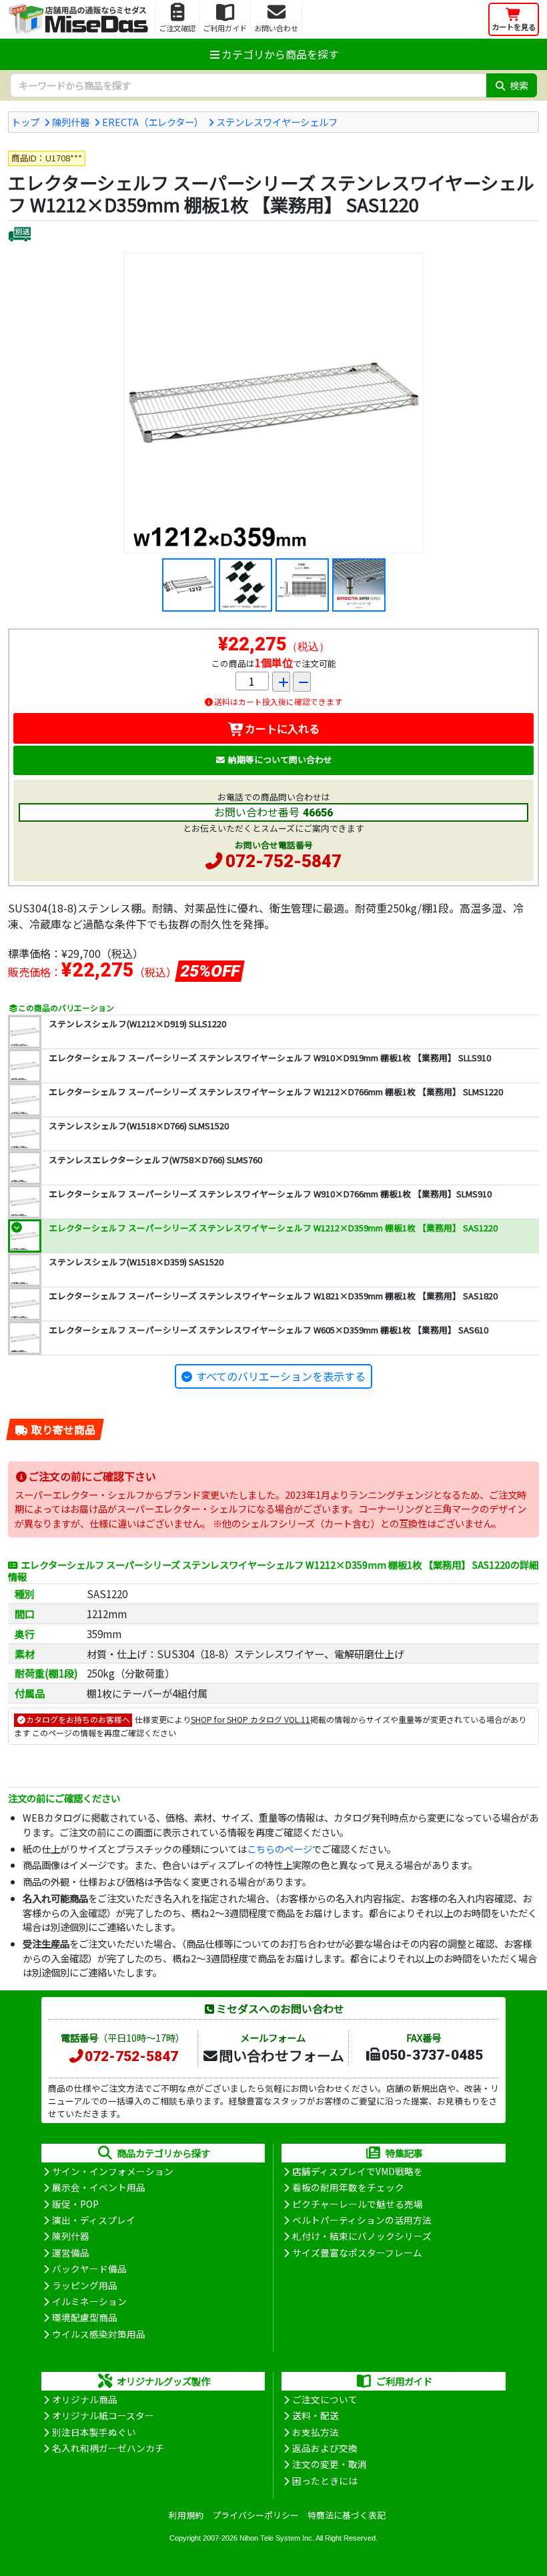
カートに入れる (282, 728)
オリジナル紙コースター (103, 2415)
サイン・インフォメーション (113, 2171)
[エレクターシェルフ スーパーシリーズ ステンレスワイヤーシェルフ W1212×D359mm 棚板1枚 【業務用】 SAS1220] (273, 403)
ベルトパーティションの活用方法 (362, 2220)
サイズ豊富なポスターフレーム (357, 2252)
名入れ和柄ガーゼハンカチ (108, 2448)
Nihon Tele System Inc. (277, 2538)
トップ (25, 122)
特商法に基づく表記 (347, 2515)
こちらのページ (280, 1849)
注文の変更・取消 (330, 2464)
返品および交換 (325, 2448)
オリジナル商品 (85, 2399)
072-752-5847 (284, 861)
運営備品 (71, 2252)
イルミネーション (89, 2301)
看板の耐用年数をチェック (348, 2187)
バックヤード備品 (89, 2269)
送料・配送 (316, 2415)
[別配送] (20, 236)
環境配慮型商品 (85, 2317)
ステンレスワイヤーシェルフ (277, 122)
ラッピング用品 (85, 2285)
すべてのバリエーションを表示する (281, 1376)
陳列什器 (71, 122)
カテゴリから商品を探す (280, 54)
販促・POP (75, 2204)
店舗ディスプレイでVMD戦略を (358, 2171)
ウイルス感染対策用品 (99, 2334)
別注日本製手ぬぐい (94, 2432)
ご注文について (325, 2399)
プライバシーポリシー (255, 2515)
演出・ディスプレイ (94, 2220)
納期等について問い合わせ (280, 759)
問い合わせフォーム (282, 2055)
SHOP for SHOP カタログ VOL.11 (250, 1719)
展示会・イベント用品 (99, 2187)
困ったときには (325, 2481)
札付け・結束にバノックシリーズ (362, 2236)
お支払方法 (316, 2432)
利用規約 (186, 2515)
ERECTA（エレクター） (153, 122)
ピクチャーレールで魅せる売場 (358, 2204)
